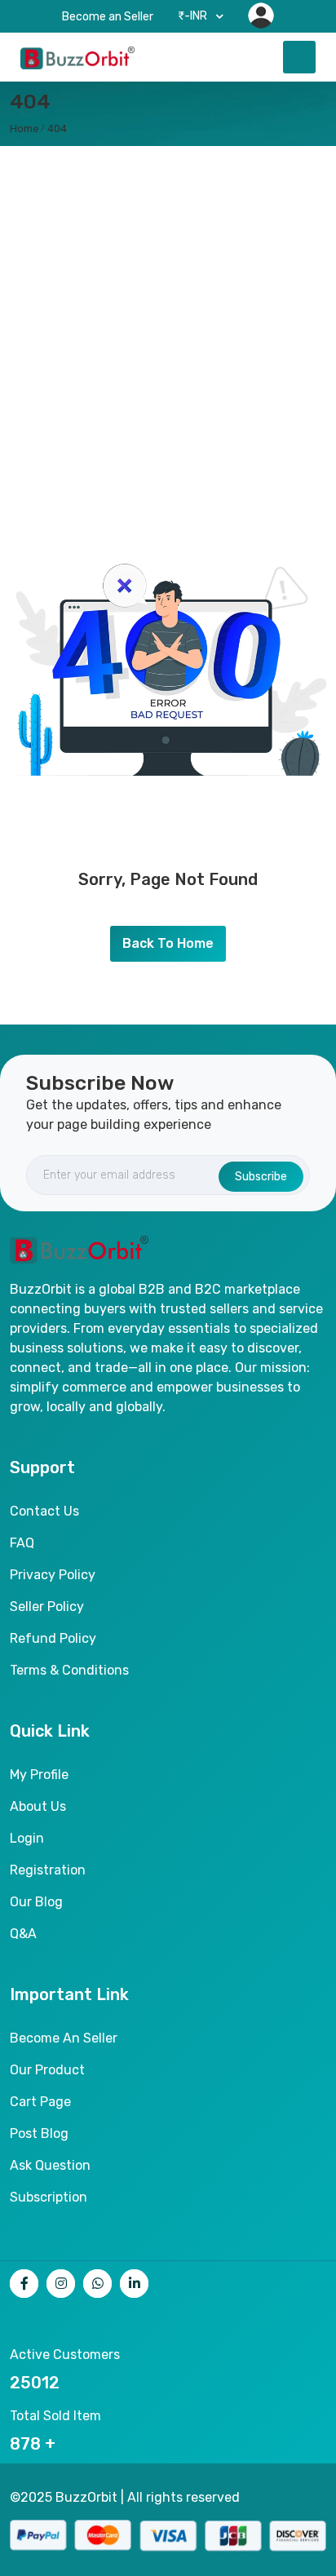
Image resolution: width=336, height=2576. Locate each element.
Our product (47, 2070)
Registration (48, 1870)
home (24, 128)
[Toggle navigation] (299, 57)
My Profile (39, 1775)
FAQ (22, 1543)
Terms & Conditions (69, 1670)
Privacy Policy (53, 1575)
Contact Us (44, 1511)
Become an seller (64, 2038)
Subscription (49, 2197)
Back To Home (168, 943)
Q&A (23, 1934)
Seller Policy (47, 1607)
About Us (38, 1806)
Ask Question (50, 2165)
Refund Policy (53, 1638)
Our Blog (36, 1902)
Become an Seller (108, 17)
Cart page (40, 2102)
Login (27, 1838)
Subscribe (261, 1177)
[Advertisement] (168, 322)
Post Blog (39, 2133)
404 (57, 128)
